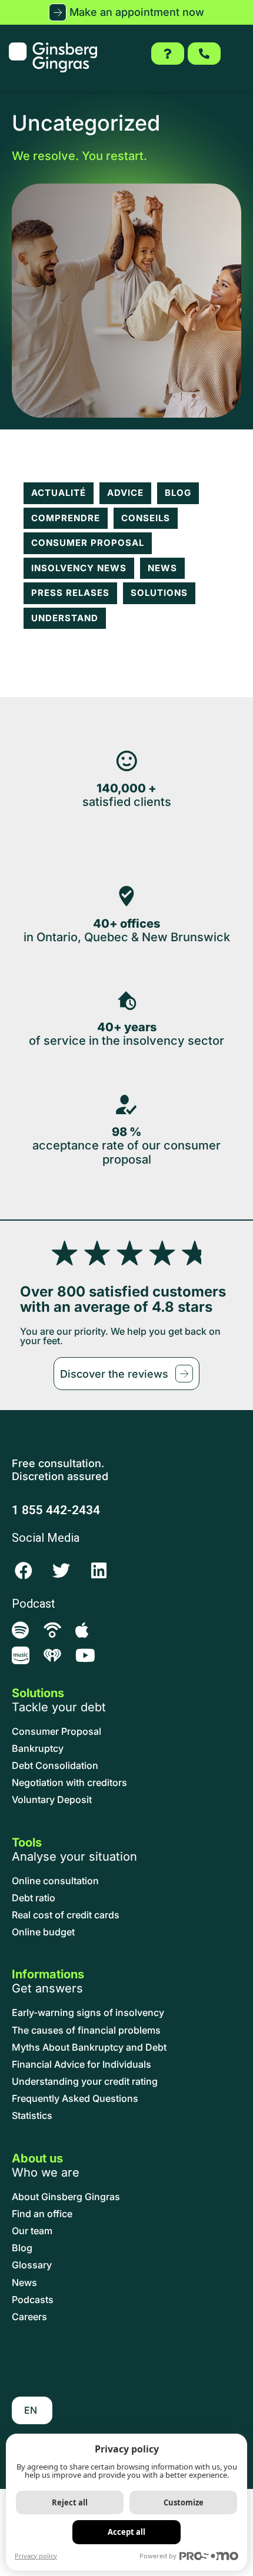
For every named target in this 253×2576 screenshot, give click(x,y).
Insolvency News (79, 568)
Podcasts (33, 2300)
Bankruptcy (38, 1749)
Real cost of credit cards (66, 1915)
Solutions (159, 593)
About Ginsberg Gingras (66, 2197)
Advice (125, 493)
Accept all (126, 2532)
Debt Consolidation (55, 1766)
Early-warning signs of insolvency (88, 2013)
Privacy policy (36, 2556)
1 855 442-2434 (56, 1510)
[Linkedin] (99, 1571)
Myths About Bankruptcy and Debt (89, 2047)
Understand (65, 618)
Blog (178, 493)
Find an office (42, 2214)
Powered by (158, 2556)
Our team (32, 2231)
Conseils (146, 518)
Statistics (32, 2116)
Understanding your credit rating (85, 2082)
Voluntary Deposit (52, 1800)
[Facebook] (24, 1571)
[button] (126, 12)
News (162, 568)
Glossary (32, 2265)
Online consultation (55, 1881)
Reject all (70, 2502)
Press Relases (70, 593)
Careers (29, 2317)
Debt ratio (34, 1898)
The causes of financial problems (86, 2030)
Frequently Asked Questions (75, 2099)
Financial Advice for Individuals (81, 2065)
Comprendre (66, 518)
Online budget (43, 1932)
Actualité (59, 493)
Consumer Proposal (88, 543)
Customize (184, 2502)
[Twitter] (61, 1571)
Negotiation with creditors (69, 1783)
